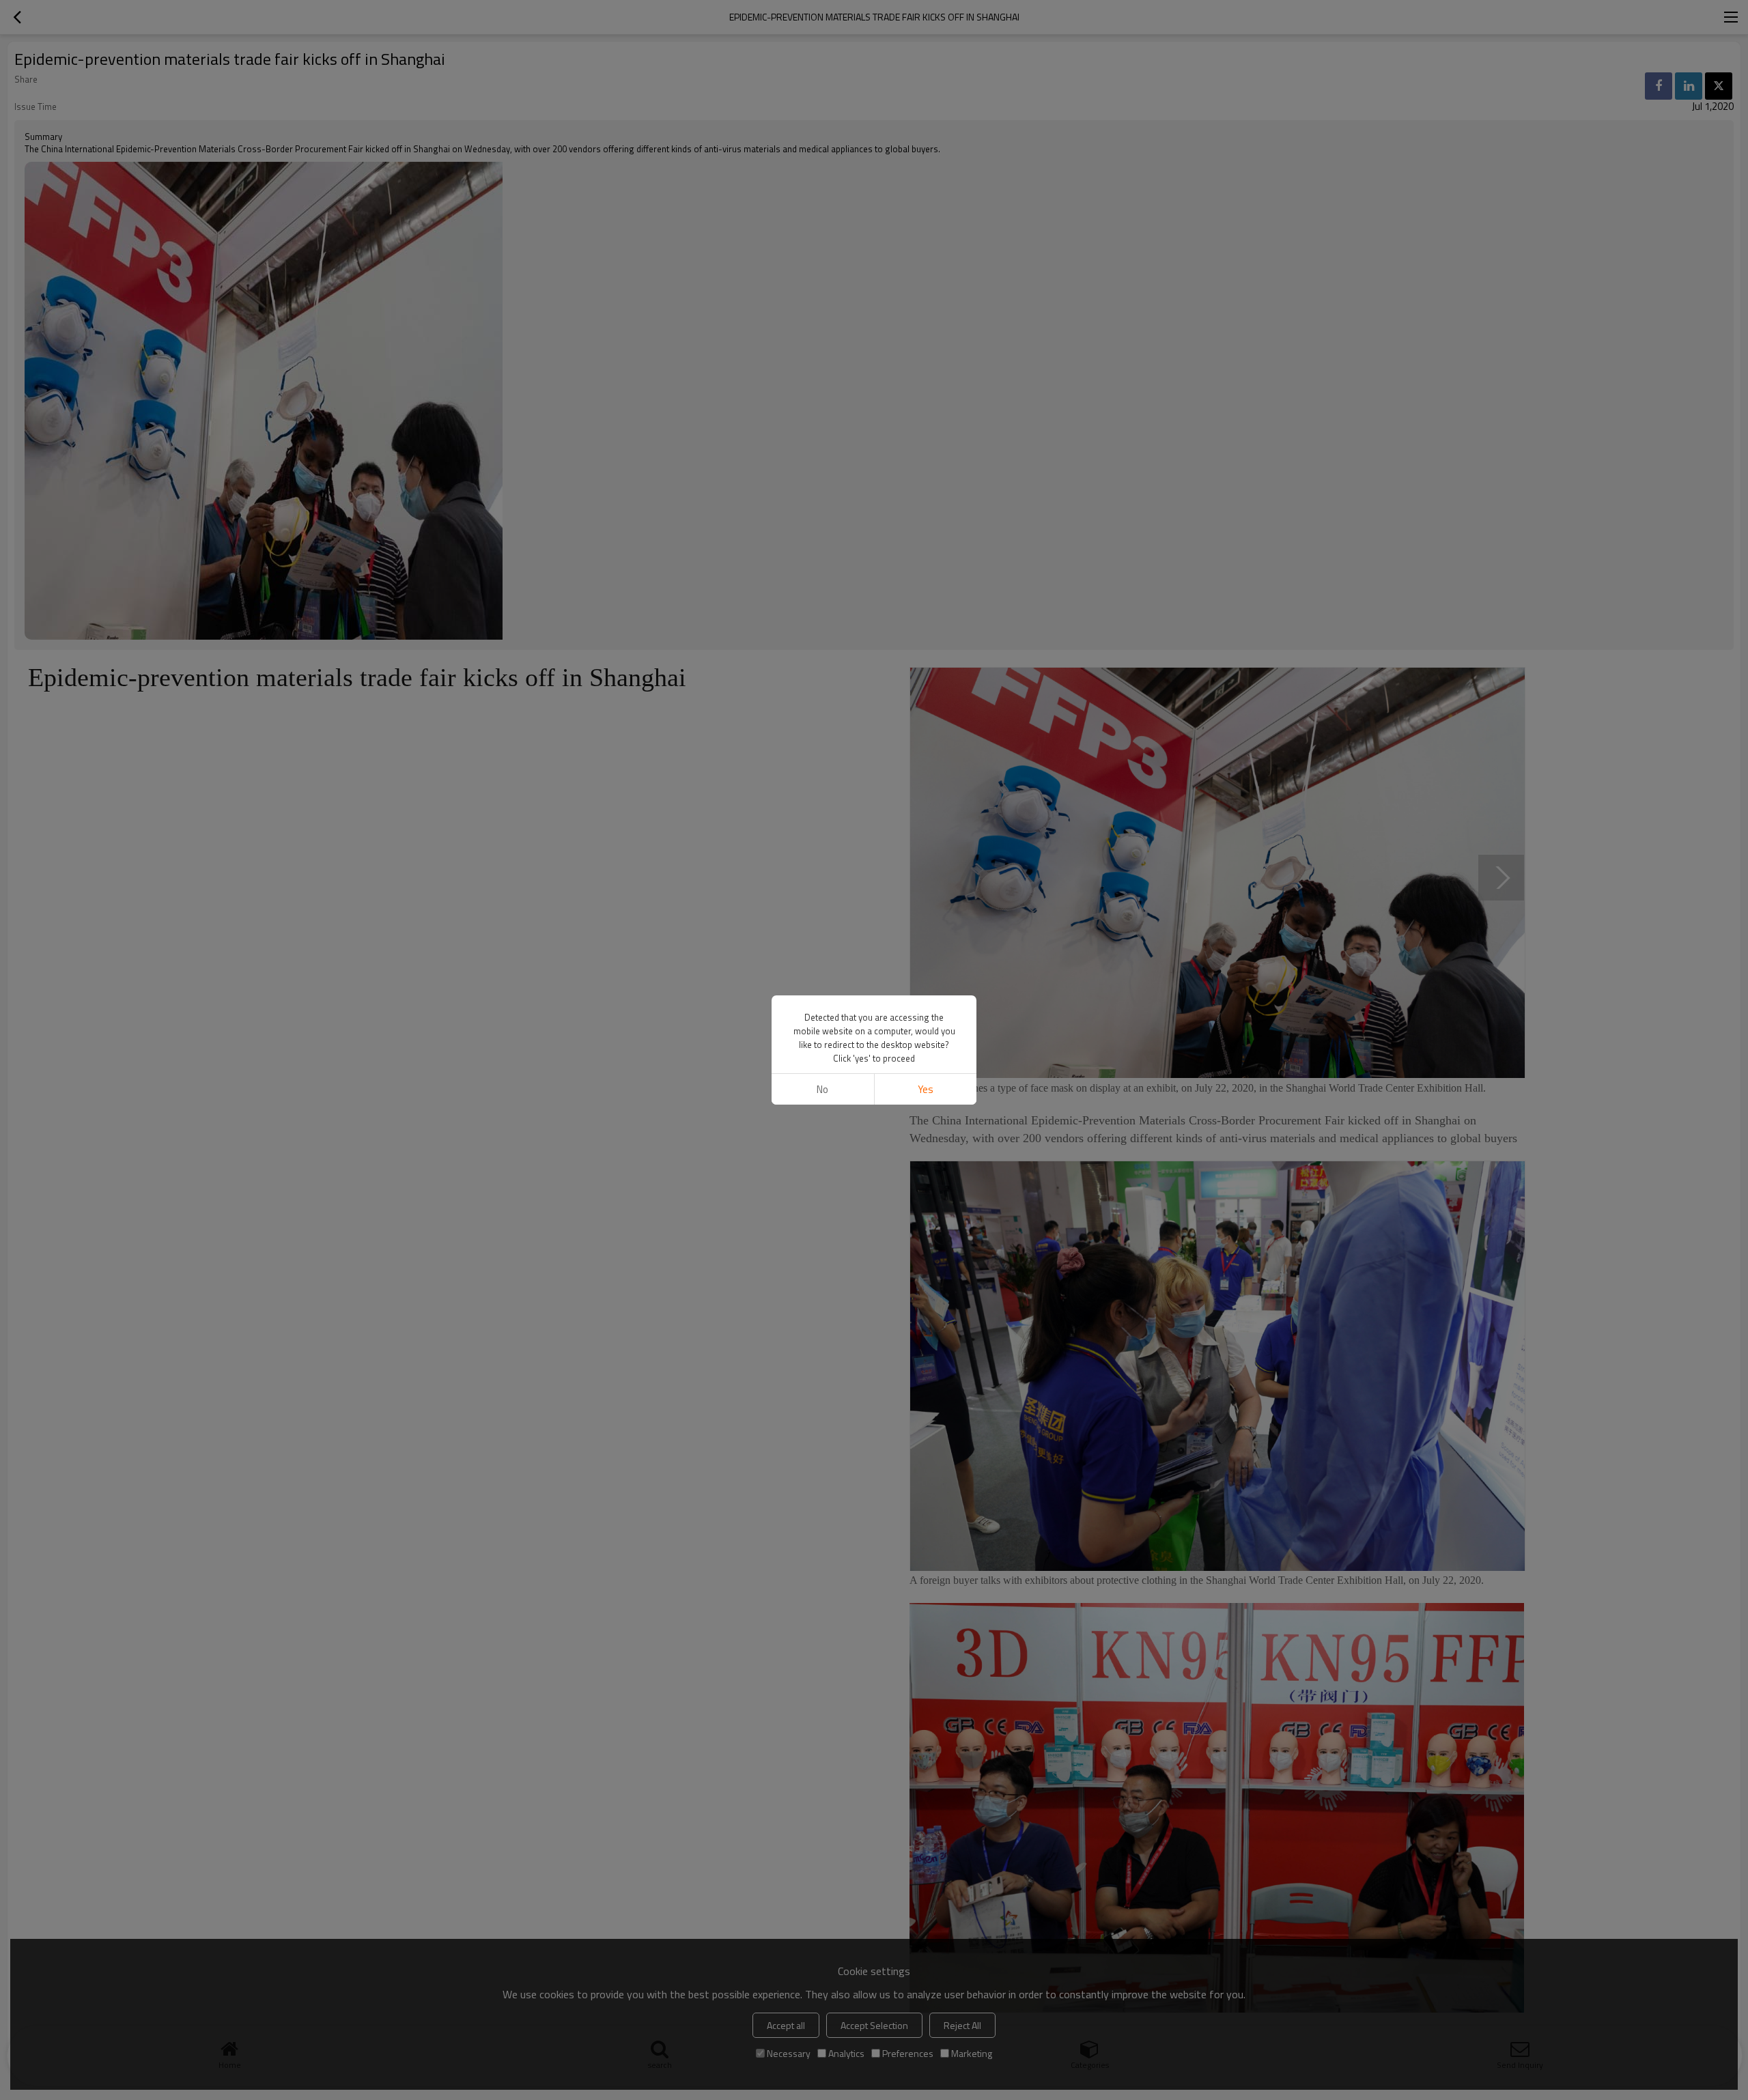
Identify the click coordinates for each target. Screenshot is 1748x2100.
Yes (926, 1089)
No (822, 1089)
